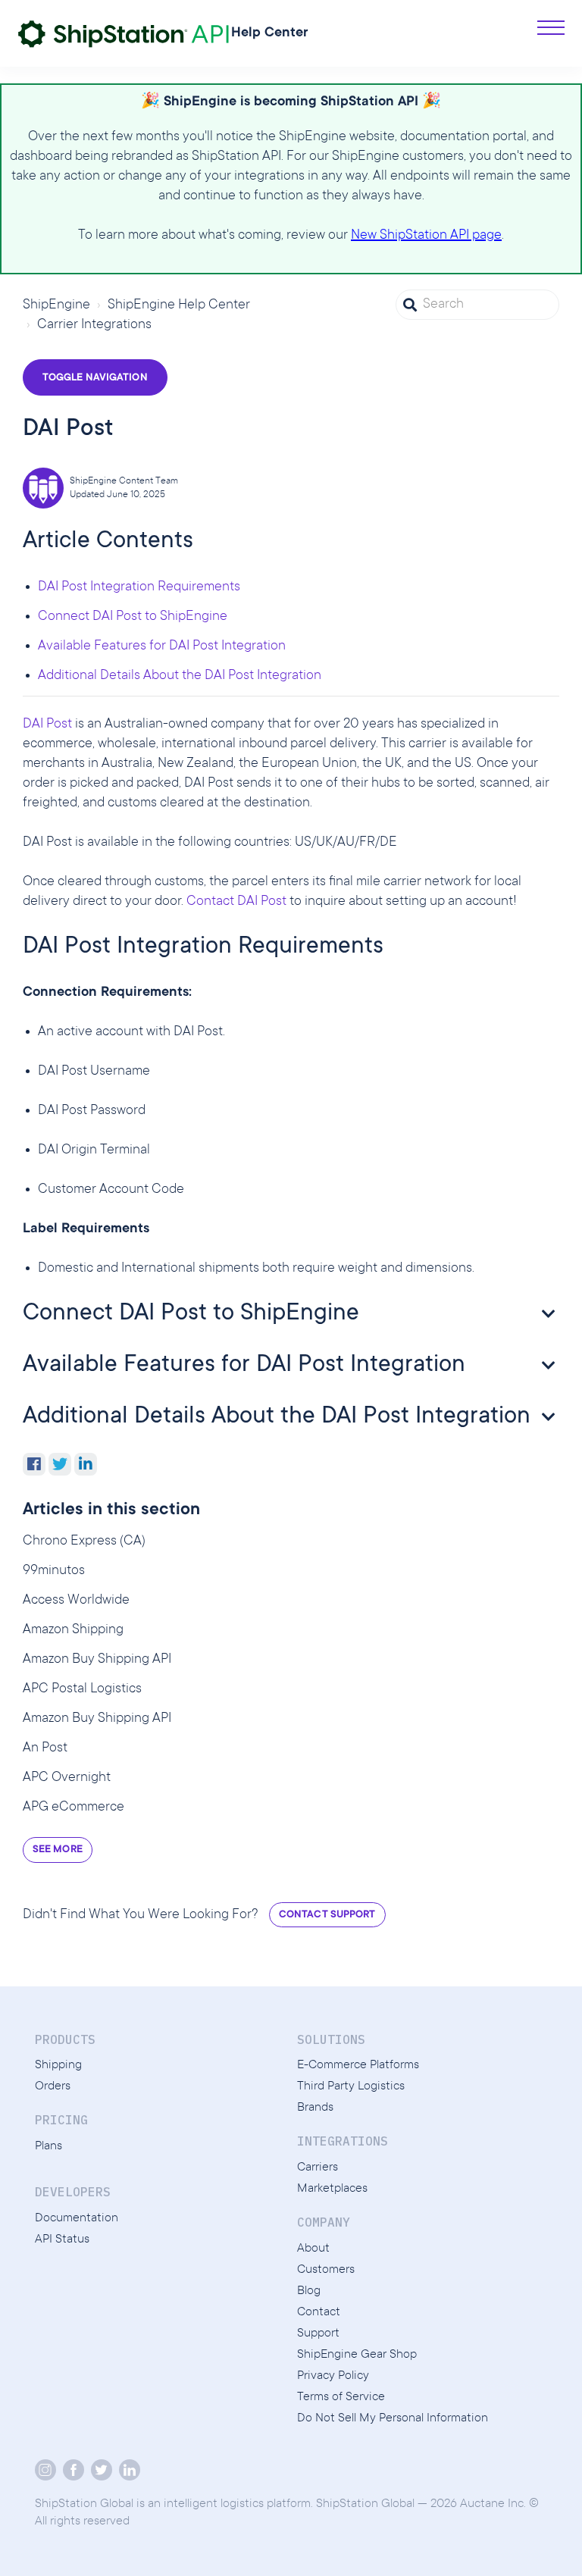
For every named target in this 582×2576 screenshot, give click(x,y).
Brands (315, 2108)
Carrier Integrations (94, 325)
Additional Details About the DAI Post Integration (180, 676)
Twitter (60, 1464)
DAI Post (47, 725)
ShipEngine (56, 305)
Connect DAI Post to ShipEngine (133, 617)
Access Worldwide (76, 1601)
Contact (319, 2312)
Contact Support (327, 1915)
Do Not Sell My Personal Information (393, 2418)
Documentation (77, 2218)
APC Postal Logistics (82, 1689)
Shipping (58, 2065)
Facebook (34, 1464)
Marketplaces (332, 2189)
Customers (326, 2270)
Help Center (270, 33)
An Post (45, 1748)
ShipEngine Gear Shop (357, 2355)
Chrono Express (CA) (84, 1542)
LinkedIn (86, 1464)
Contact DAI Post (236, 902)
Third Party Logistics (351, 2086)
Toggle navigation (95, 378)
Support (318, 2333)
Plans (48, 2146)
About (313, 2249)
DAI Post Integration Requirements (139, 587)
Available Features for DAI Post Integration (162, 646)
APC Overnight (67, 1778)
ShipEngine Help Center (179, 305)
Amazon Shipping (73, 1630)
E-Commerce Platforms (358, 2065)
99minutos (54, 1571)
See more (58, 1850)
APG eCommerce (74, 1808)
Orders (53, 2086)
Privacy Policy (333, 2376)
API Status (62, 2240)
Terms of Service (341, 2397)
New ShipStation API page (426, 236)
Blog (309, 2291)
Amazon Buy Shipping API (97, 1660)
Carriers (318, 2168)
